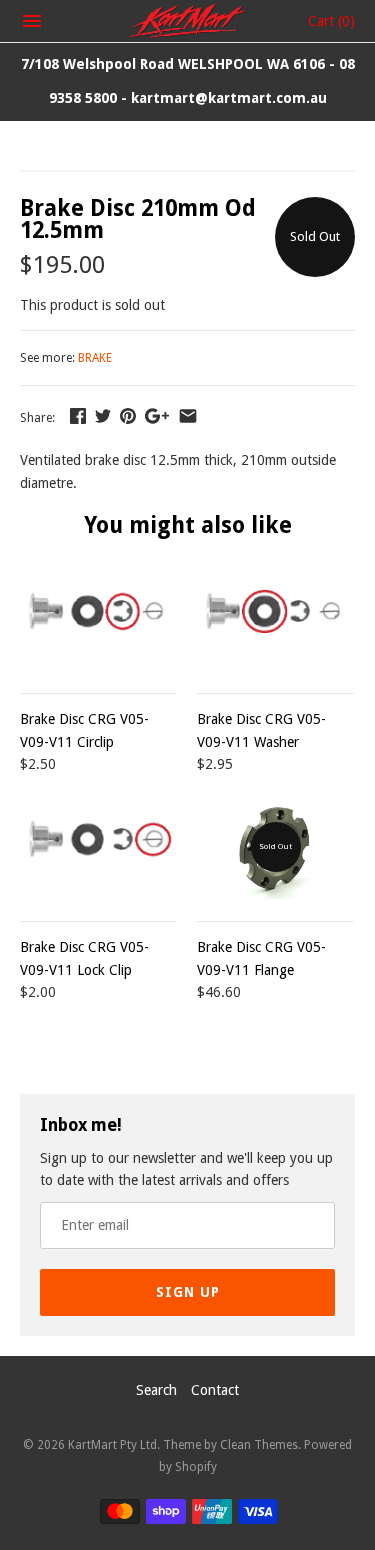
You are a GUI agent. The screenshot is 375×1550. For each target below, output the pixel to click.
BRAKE (95, 358)
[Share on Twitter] (103, 416)
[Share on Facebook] (78, 416)
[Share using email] (188, 416)
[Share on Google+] (157, 416)
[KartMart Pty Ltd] (187, 21)
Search (156, 1390)
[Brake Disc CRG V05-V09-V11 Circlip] (98, 619)
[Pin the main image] (128, 416)
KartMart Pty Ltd (112, 1445)
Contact (215, 1390)
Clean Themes (259, 1445)
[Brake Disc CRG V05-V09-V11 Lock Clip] (98, 847)
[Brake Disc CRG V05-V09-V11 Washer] (275, 619)
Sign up (188, 1292)
